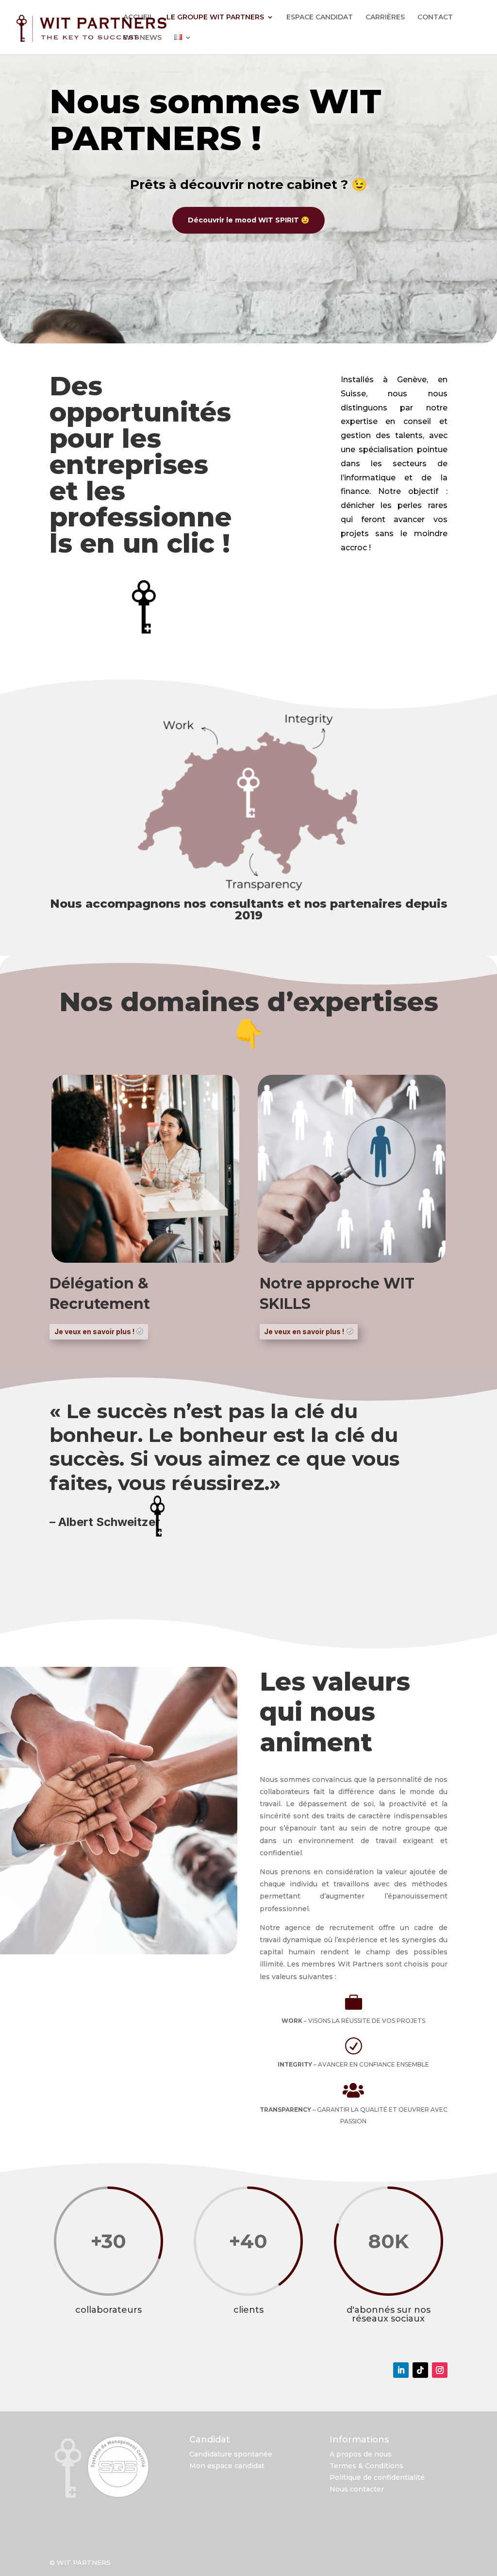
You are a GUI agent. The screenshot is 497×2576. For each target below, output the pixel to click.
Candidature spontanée (231, 2454)
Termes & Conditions (366, 2466)
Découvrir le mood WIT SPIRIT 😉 (248, 220)
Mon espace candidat (227, 2466)
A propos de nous (361, 2454)
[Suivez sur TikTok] (420, 2370)
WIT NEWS (142, 38)
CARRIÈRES (385, 17)
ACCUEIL (139, 17)
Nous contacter (357, 2489)
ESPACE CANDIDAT (320, 17)
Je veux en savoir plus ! (94, 1331)
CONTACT (435, 17)
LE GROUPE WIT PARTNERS (215, 17)
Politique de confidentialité (377, 2477)
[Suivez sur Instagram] (440, 2370)
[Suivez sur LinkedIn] (401, 2370)
